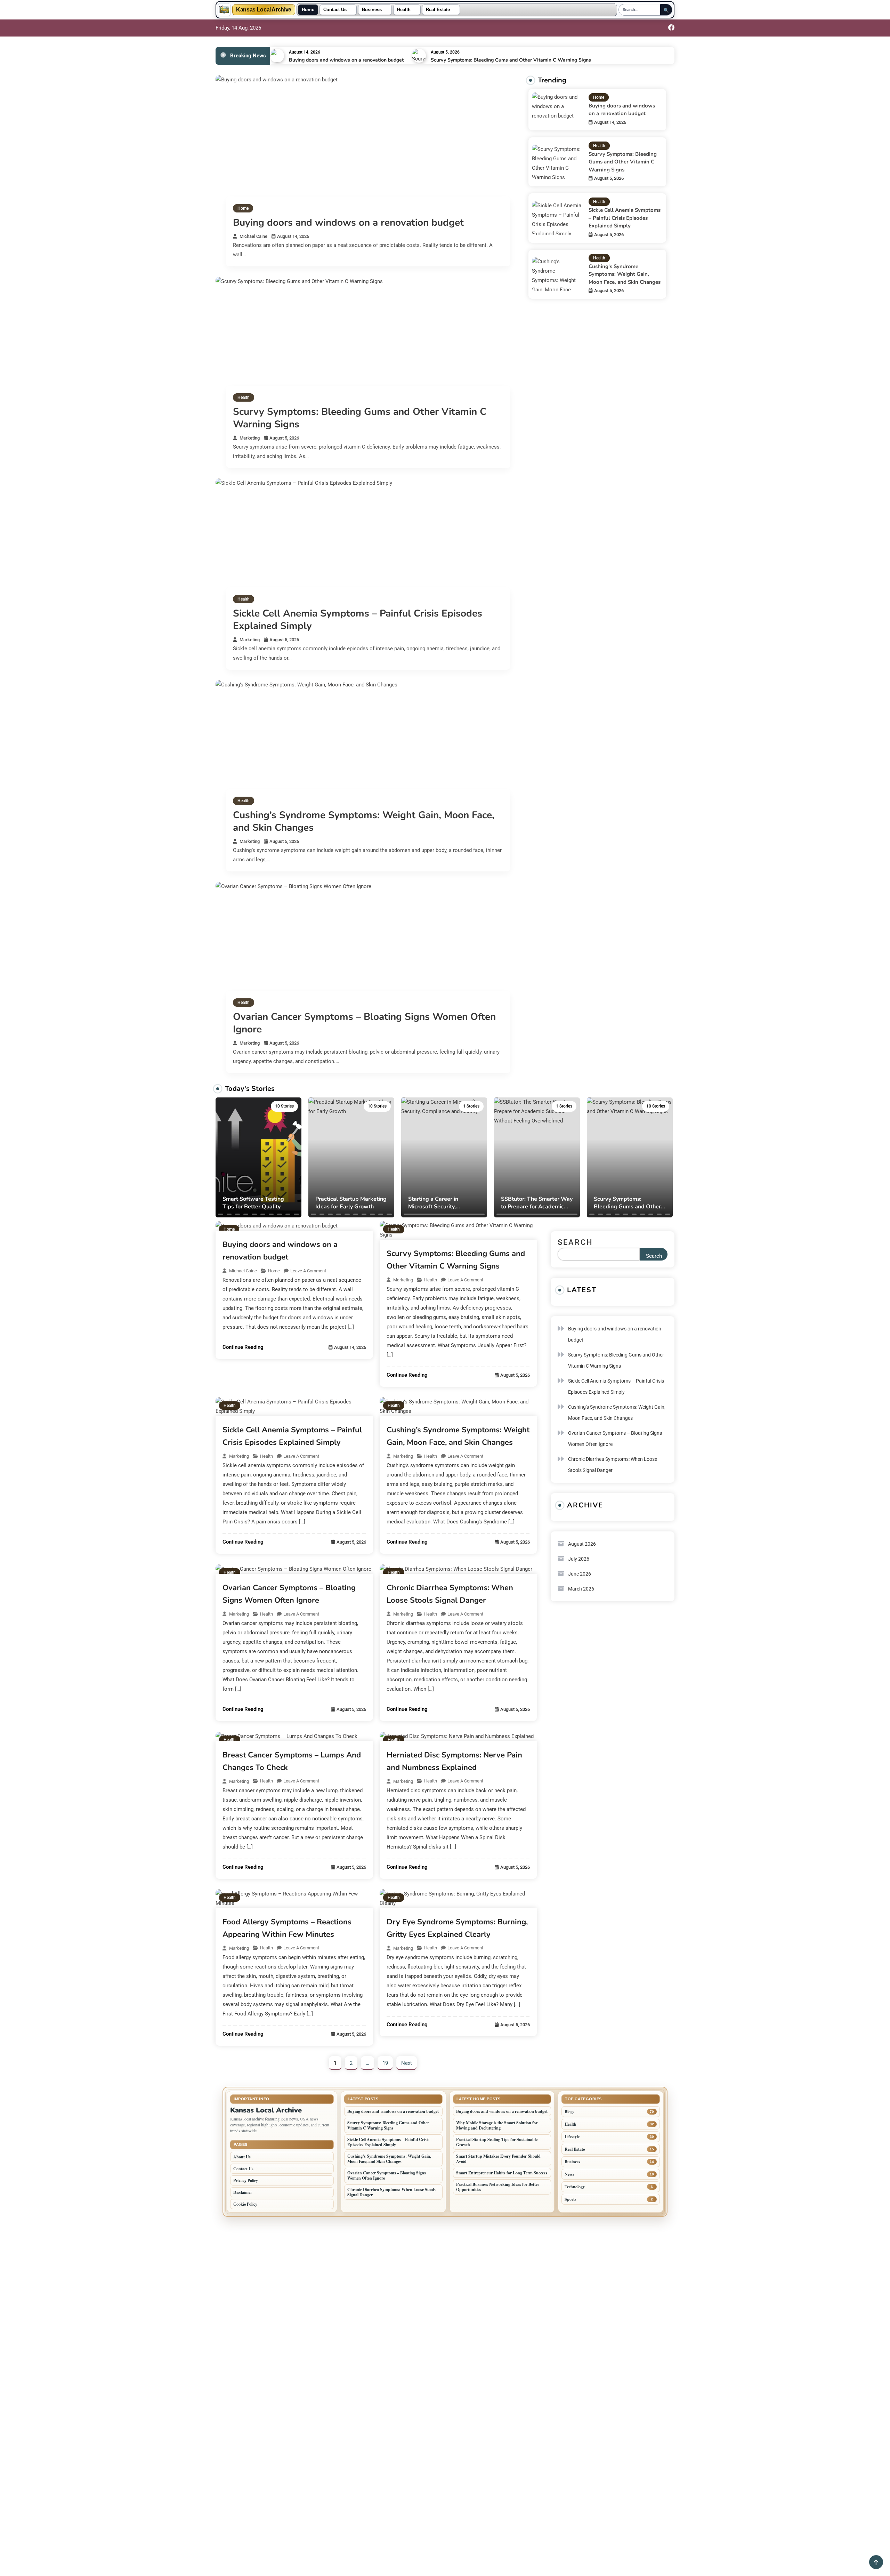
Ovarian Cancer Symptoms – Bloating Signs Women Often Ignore (364, 1023)
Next (407, 2063)
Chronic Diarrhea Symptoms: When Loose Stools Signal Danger (613, 1465)
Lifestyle (572, 2137)
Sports (571, 2199)
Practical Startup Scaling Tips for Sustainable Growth (497, 2142)
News (569, 2174)
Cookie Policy (245, 2204)
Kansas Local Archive (264, 10)
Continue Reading (243, 1347)
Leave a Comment (308, 1271)
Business (372, 10)
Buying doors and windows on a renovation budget (346, 60)
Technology (575, 2187)
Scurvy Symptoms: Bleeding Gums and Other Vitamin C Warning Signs (511, 60)
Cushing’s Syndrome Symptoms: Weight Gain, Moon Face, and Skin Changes (364, 821)
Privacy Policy (246, 2180)
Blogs (569, 2112)
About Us (242, 2157)
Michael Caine (253, 236)
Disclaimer (243, 2192)
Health (404, 10)
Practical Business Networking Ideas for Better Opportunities (498, 2187)
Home (308, 10)
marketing (250, 438)
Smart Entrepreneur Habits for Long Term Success (502, 2173)
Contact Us (335, 10)
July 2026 (579, 1559)
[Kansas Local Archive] (224, 10)
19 (385, 2063)
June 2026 (580, 1574)
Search (575, 1242)
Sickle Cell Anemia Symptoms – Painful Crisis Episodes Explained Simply (358, 620)
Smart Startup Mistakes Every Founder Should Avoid (498, 2159)
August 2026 (582, 1544)
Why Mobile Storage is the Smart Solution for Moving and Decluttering (497, 2125)
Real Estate (438, 10)
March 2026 (581, 1589)
